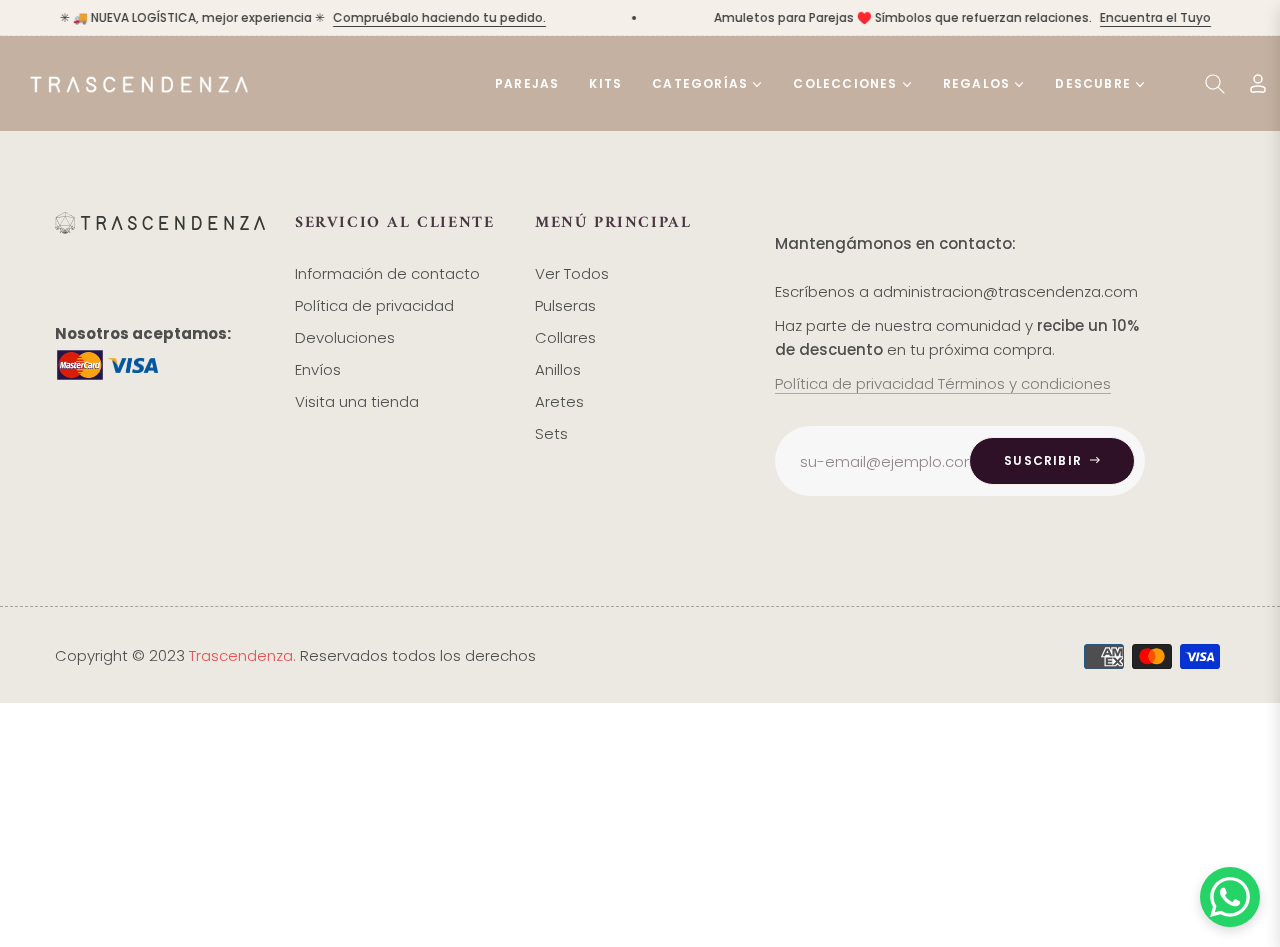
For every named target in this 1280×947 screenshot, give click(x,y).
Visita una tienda (357, 401)
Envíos (318, 369)
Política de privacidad (374, 305)
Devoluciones (345, 337)
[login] (1258, 83)
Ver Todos (572, 273)
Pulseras (565, 305)
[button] (1215, 84)
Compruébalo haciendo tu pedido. (432, 17)
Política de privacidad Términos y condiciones (943, 383)
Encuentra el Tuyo (1148, 17)
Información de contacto (387, 273)
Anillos (558, 369)
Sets (551, 433)
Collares (565, 337)
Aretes (559, 401)
